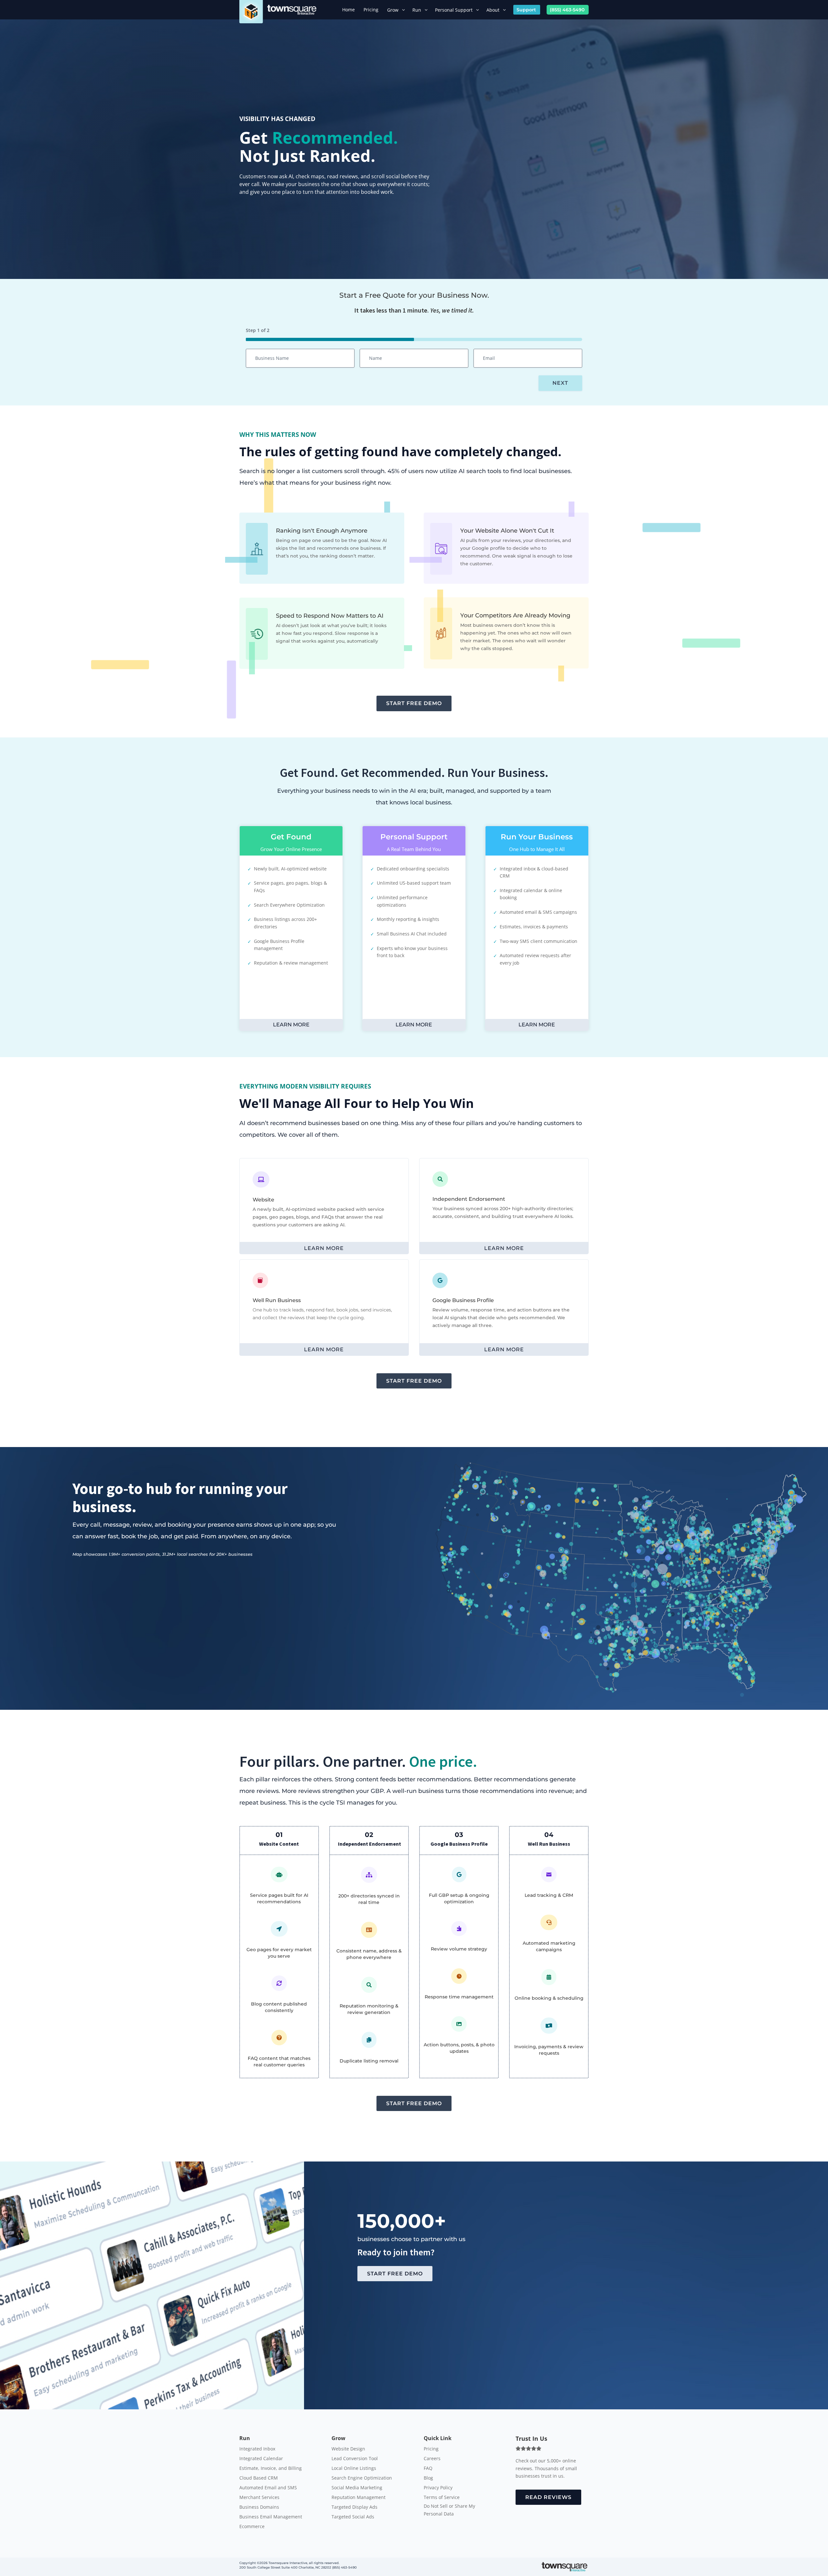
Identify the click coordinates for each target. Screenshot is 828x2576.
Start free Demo (414, 703)
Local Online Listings (354, 2469)
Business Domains (259, 2507)
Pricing (431, 2449)
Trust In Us (531, 2438)
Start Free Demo (395, 2274)
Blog (428, 2478)
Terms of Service (442, 2498)
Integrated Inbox (257, 2449)
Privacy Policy (438, 2488)
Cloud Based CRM (259, 2478)
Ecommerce (252, 2527)
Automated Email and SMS (268, 2488)
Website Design (348, 2449)
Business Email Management (271, 2517)
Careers (432, 2459)
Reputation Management (359, 2498)
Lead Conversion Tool (355, 2459)
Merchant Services (259, 2498)
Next (560, 383)
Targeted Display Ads (354, 2507)
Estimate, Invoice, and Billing (271, 2469)
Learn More (291, 1025)
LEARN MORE (324, 1248)
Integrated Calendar (261, 2459)
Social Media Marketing (357, 2488)
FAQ (428, 2469)
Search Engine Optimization (362, 2478)
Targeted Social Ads (353, 2517)
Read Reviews (548, 2497)
